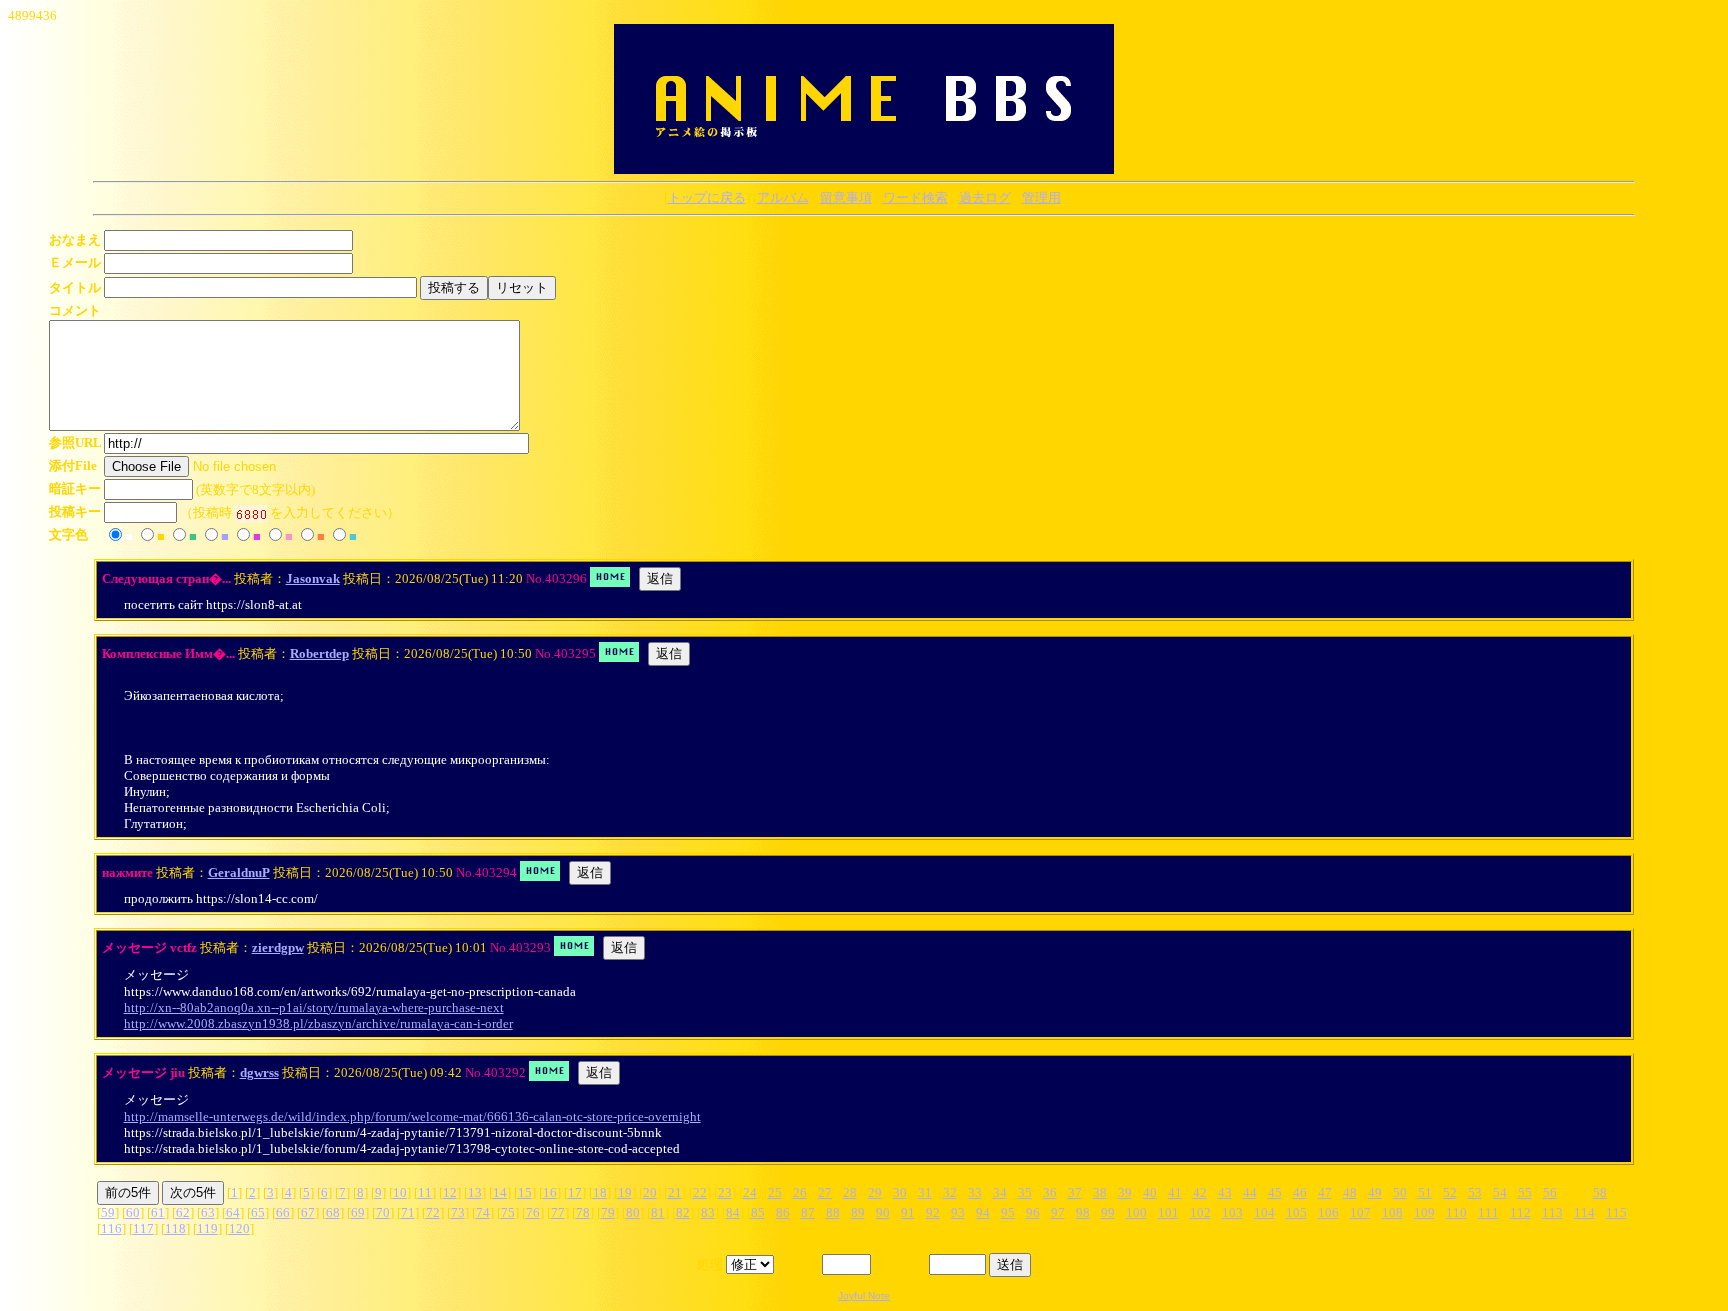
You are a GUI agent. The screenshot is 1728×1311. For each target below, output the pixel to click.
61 (158, 1212)
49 (1375, 1192)
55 (1525, 1192)
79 (608, 1212)
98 (1083, 1212)
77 (558, 1212)
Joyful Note (864, 1295)
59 (108, 1212)
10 (400, 1192)
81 (658, 1212)
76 (533, 1212)
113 (1552, 1212)
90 (883, 1212)
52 (1450, 1192)
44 (1250, 1192)
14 (500, 1192)
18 (600, 1192)
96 (1033, 1212)
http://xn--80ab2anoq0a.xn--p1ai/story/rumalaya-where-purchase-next (314, 1007)
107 (1360, 1212)
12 (450, 1192)
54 (1500, 1192)
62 (183, 1212)
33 (975, 1192)
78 (583, 1212)
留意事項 (846, 197)
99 (1108, 1212)
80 (633, 1212)
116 (111, 1228)
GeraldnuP (239, 872)
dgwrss (259, 1072)
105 (1296, 1212)
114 (1584, 1212)
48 (1350, 1192)
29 (875, 1192)
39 (1125, 1192)
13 (475, 1192)
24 (750, 1192)
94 (983, 1212)
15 (525, 1192)
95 (1008, 1212)
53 (1475, 1192)
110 (1456, 1212)
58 (1600, 1192)
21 (675, 1192)
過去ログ (985, 197)
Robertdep (319, 653)
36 (1050, 1192)
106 (1328, 1212)
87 (808, 1212)
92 (933, 1212)
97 (1058, 1212)
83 (708, 1212)
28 (850, 1192)
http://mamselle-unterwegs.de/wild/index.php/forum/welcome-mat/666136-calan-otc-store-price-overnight (412, 1116)
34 (1000, 1192)
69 (358, 1212)
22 (700, 1192)
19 (625, 1192)
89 (858, 1212)
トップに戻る (707, 197)
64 (233, 1212)
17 (575, 1192)
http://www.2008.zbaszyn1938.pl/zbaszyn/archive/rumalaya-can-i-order (318, 1023)
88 (833, 1212)
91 (908, 1212)
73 (458, 1212)
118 (175, 1228)
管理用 (1041, 197)
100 (1136, 1212)
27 (825, 1192)
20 (650, 1192)
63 (208, 1212)
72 (433, 1212)
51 (1425, 1192)
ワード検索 (915, 197)
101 (1168, 1212)
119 (207, 1228)
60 (133, 1212)
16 (550, 1192)
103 (1232, 1212)
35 (1025, 1192)
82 (683, 1212)
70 (383, 1212)
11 (425, 1192)
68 (333, 1212)
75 (508, 1212)
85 (758, 1212)
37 (1075, 1192)
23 (725, 1192)
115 (1616, 1212)
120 (239, 1228)
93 (958, 1212)
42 (1200, 1192)
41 (1175, 1192)
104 (1264, 1212)
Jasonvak (313, 578)
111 (1488, 1212)
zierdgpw (278, 947)
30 (900, 1192)
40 (1150, 1192)
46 (1300, 1192)
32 (950, 1192)
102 (1200, 1212)
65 (258, 1212)
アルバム (783, 197)
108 (1392, 1212)
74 (483, 1212)
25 (775, 1192)
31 (925, 1192)
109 (1424, 1212)
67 (308, 1212)
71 (408, 1212)
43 (1225, 1192)
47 (1325, 1192)
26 (800, 1192)
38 (1100, 1192)
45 (1275, 1192)
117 (143, 1228)
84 (733, 1212)
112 (1520, 1212)
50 (1400, 1192)
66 (283, 1212)
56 (1550, 1192)
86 (783, 1212)
